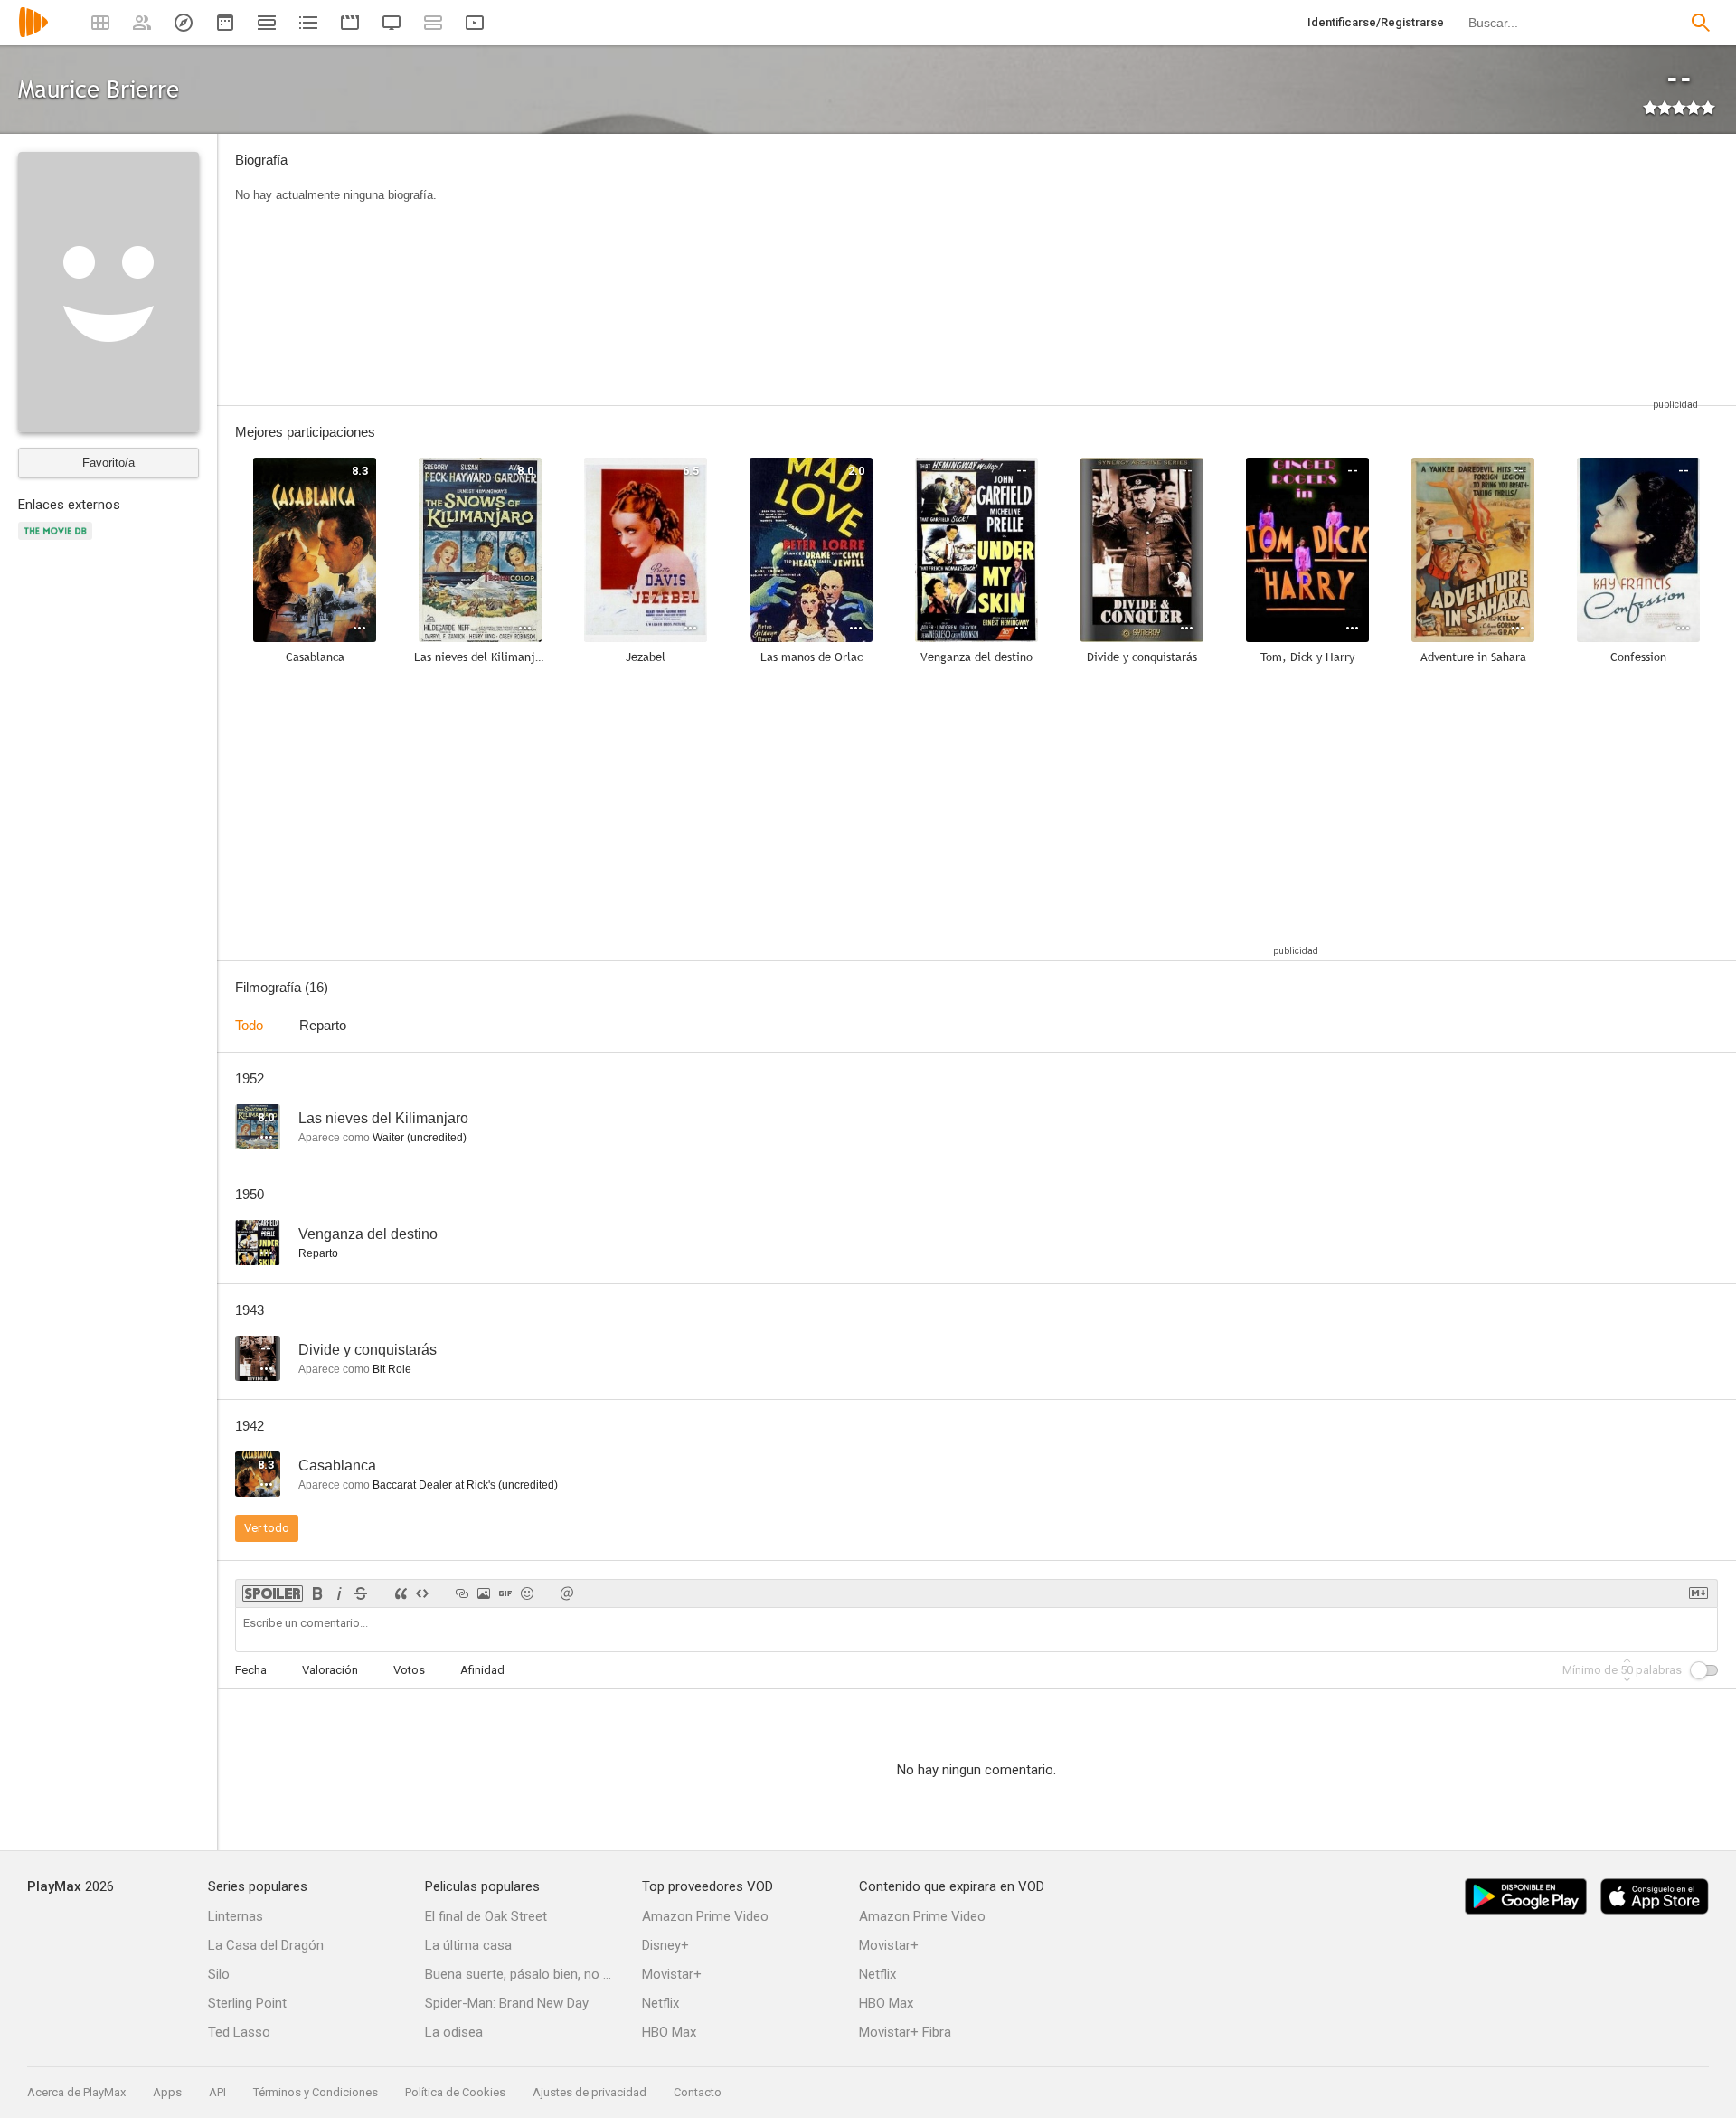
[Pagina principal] (33, 34)
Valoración (330, 1670)
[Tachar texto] (361, 1593)
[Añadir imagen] (484, 1593)
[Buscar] (1701, 23)
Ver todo (267, 1528)
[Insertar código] (422, 1593)
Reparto (323, 1025)
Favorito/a (108, 463)
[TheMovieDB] (58, 541)
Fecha (251, 1670)
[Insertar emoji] (527, 1593)
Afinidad (482, 1670)
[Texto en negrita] (317, 1593)
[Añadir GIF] (505, 1593)
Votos (409, 1670)
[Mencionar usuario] (567, 1593)
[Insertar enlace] (462, 1593)
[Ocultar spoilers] (273, 1593)
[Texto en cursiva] (339, 1593)
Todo (249, 1025)
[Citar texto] (401, 1593)
